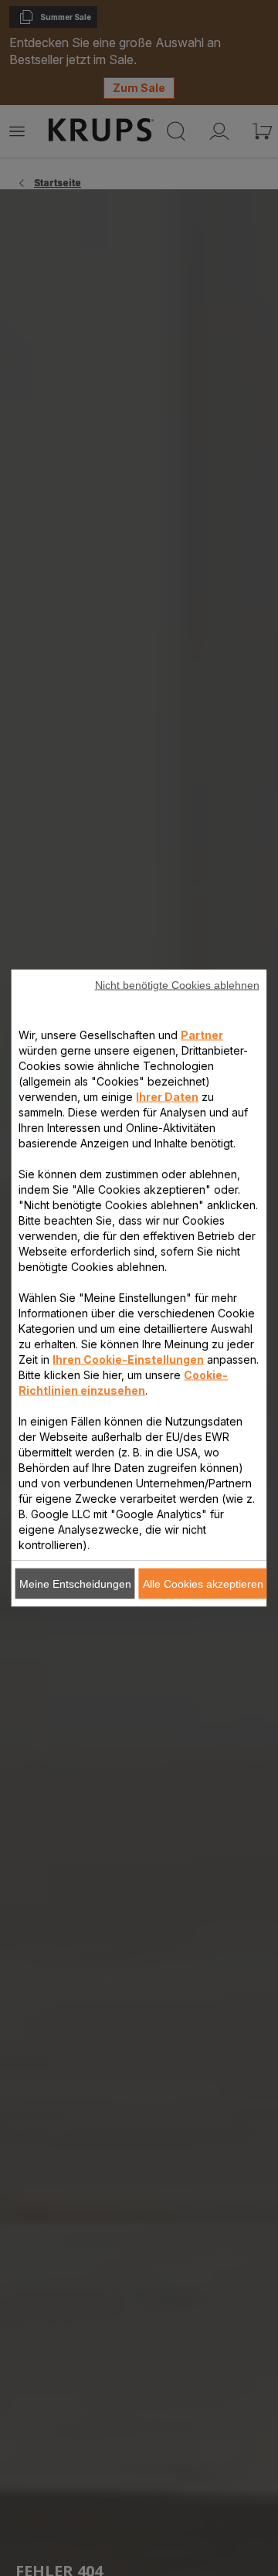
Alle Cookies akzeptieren (203, 1584)
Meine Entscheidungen (75, 1584)
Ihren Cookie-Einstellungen (128, 1359)
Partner (202, 1035)
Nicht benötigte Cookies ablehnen (177, 985)
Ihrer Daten (167, 1097)
